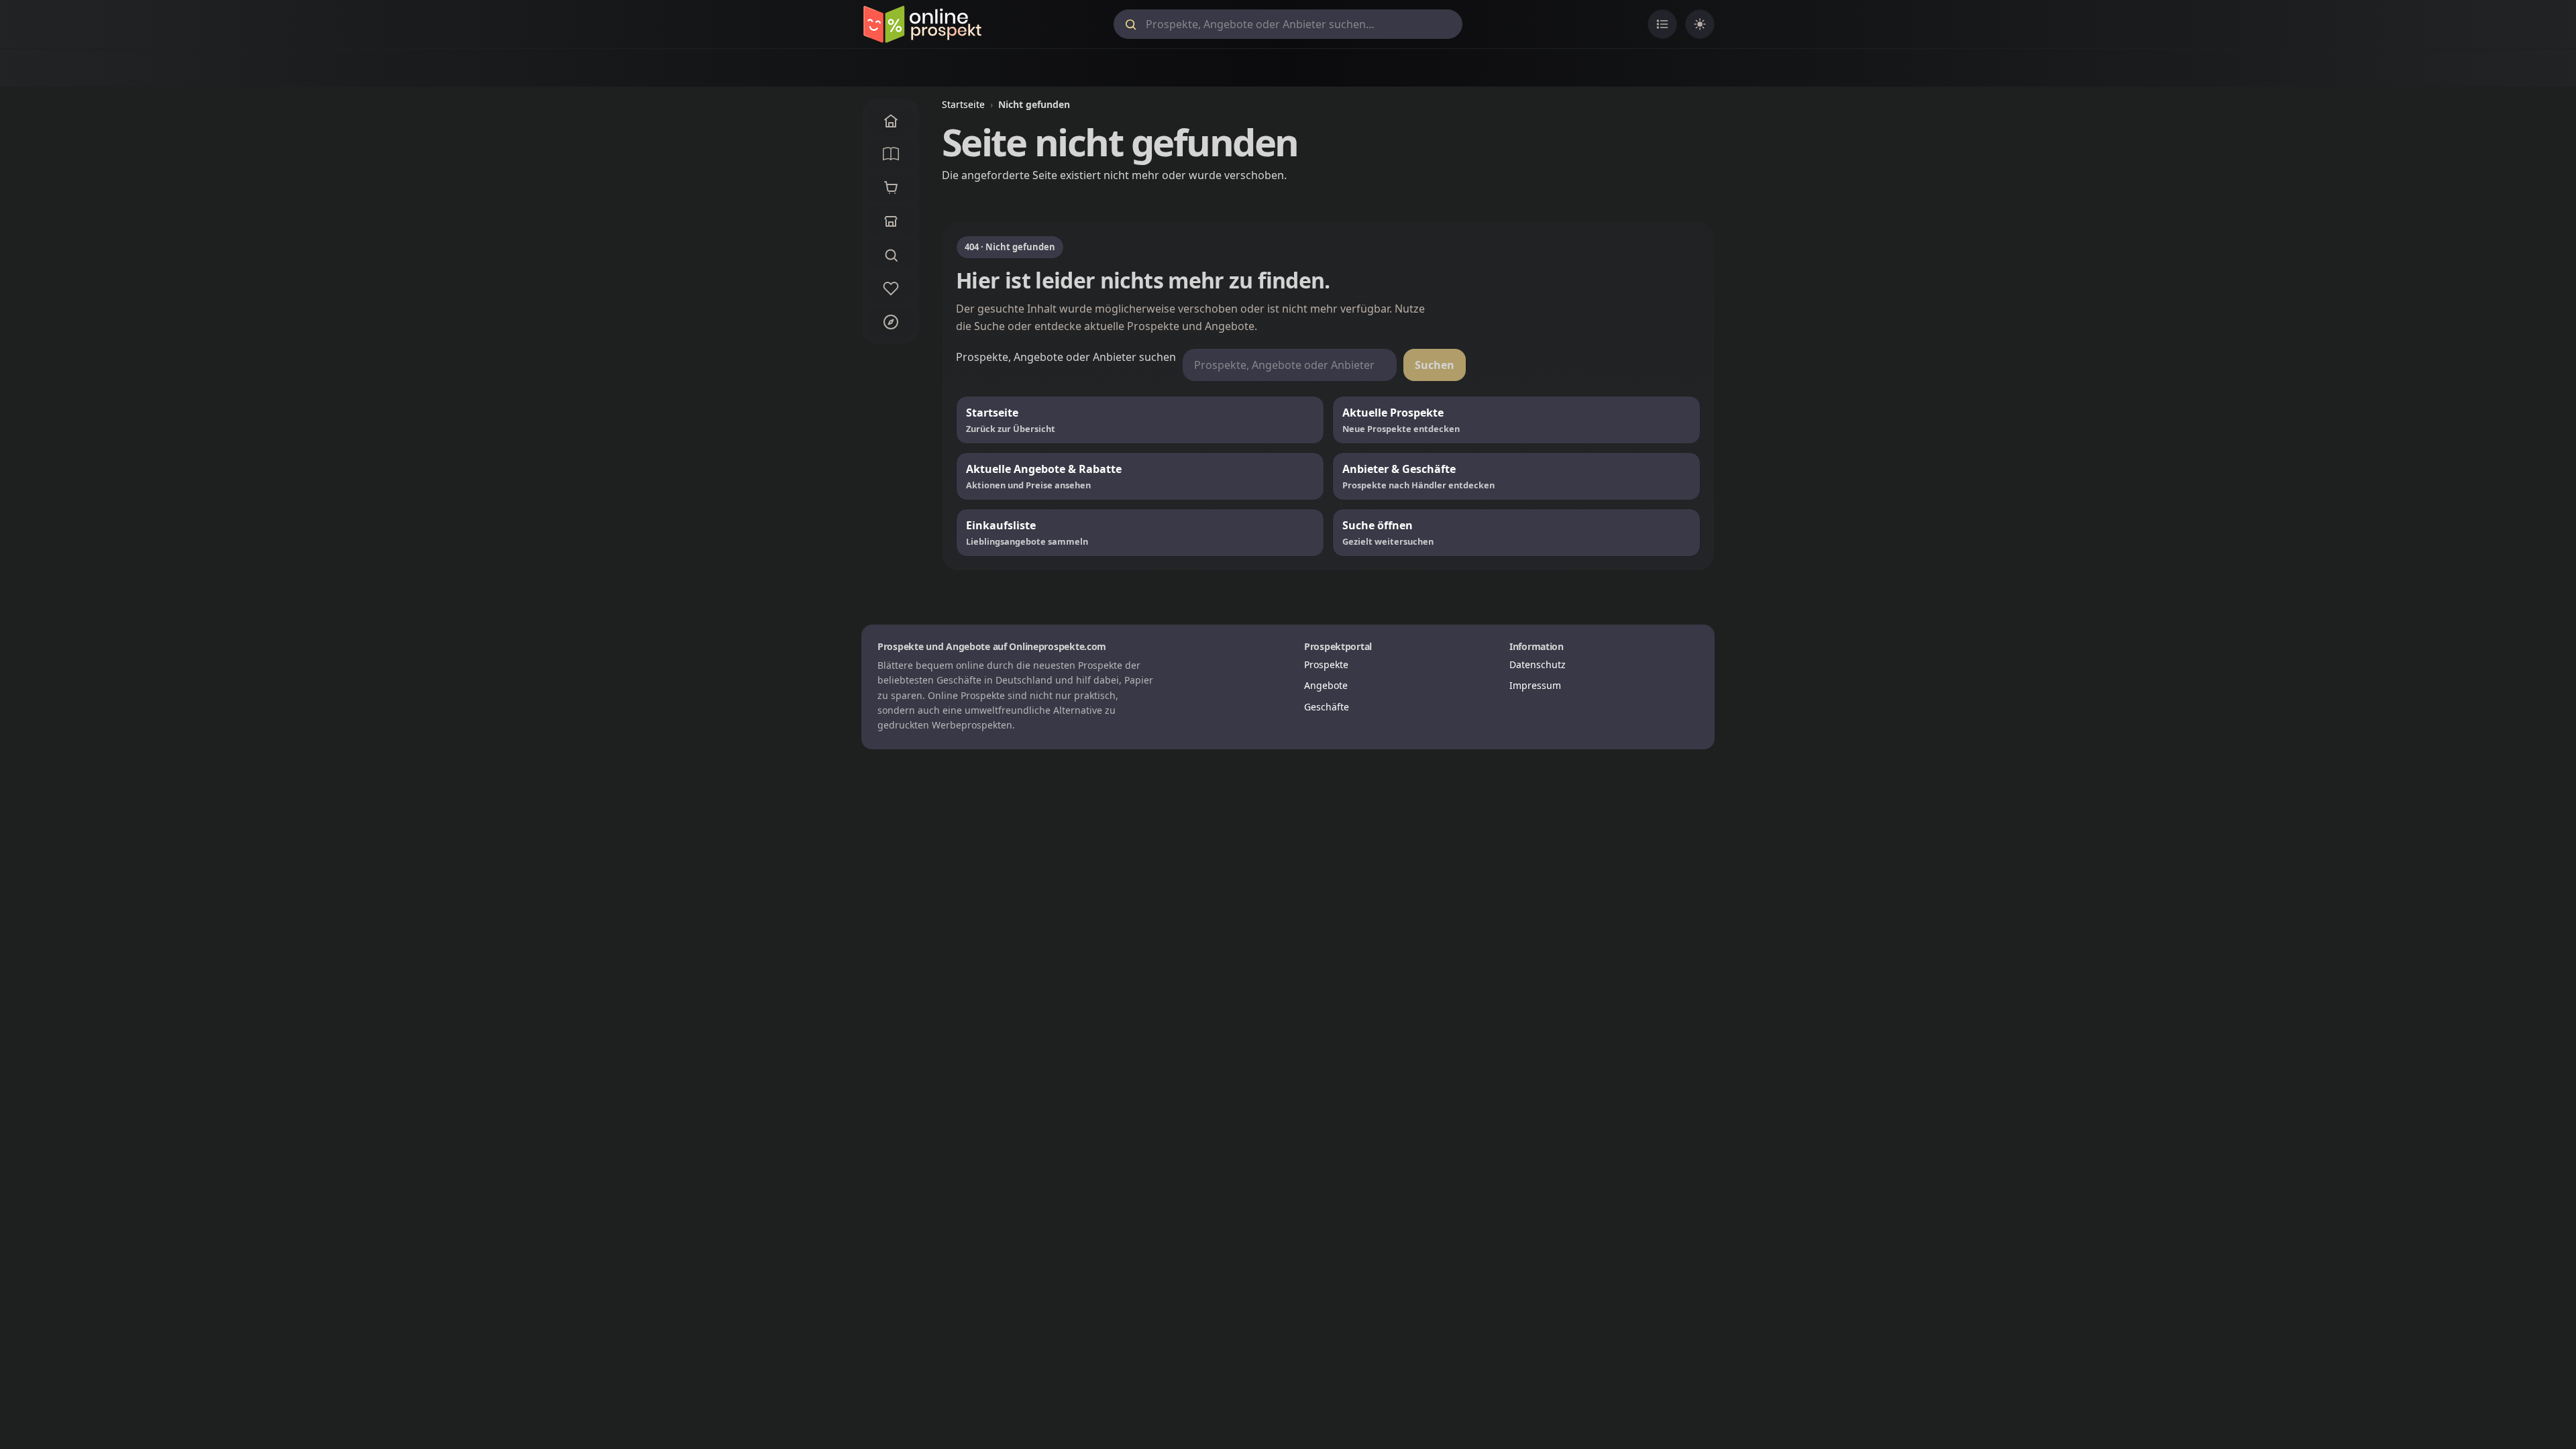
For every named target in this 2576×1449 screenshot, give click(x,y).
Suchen (1435, 365)
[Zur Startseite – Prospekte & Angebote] (922, 24)
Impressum (1535, 685)
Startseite (963, 104)
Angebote (1326, 685)
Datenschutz (1538, 664)
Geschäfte (1327, 707)
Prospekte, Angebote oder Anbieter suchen (1066, 357)
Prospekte (1326, 664)
